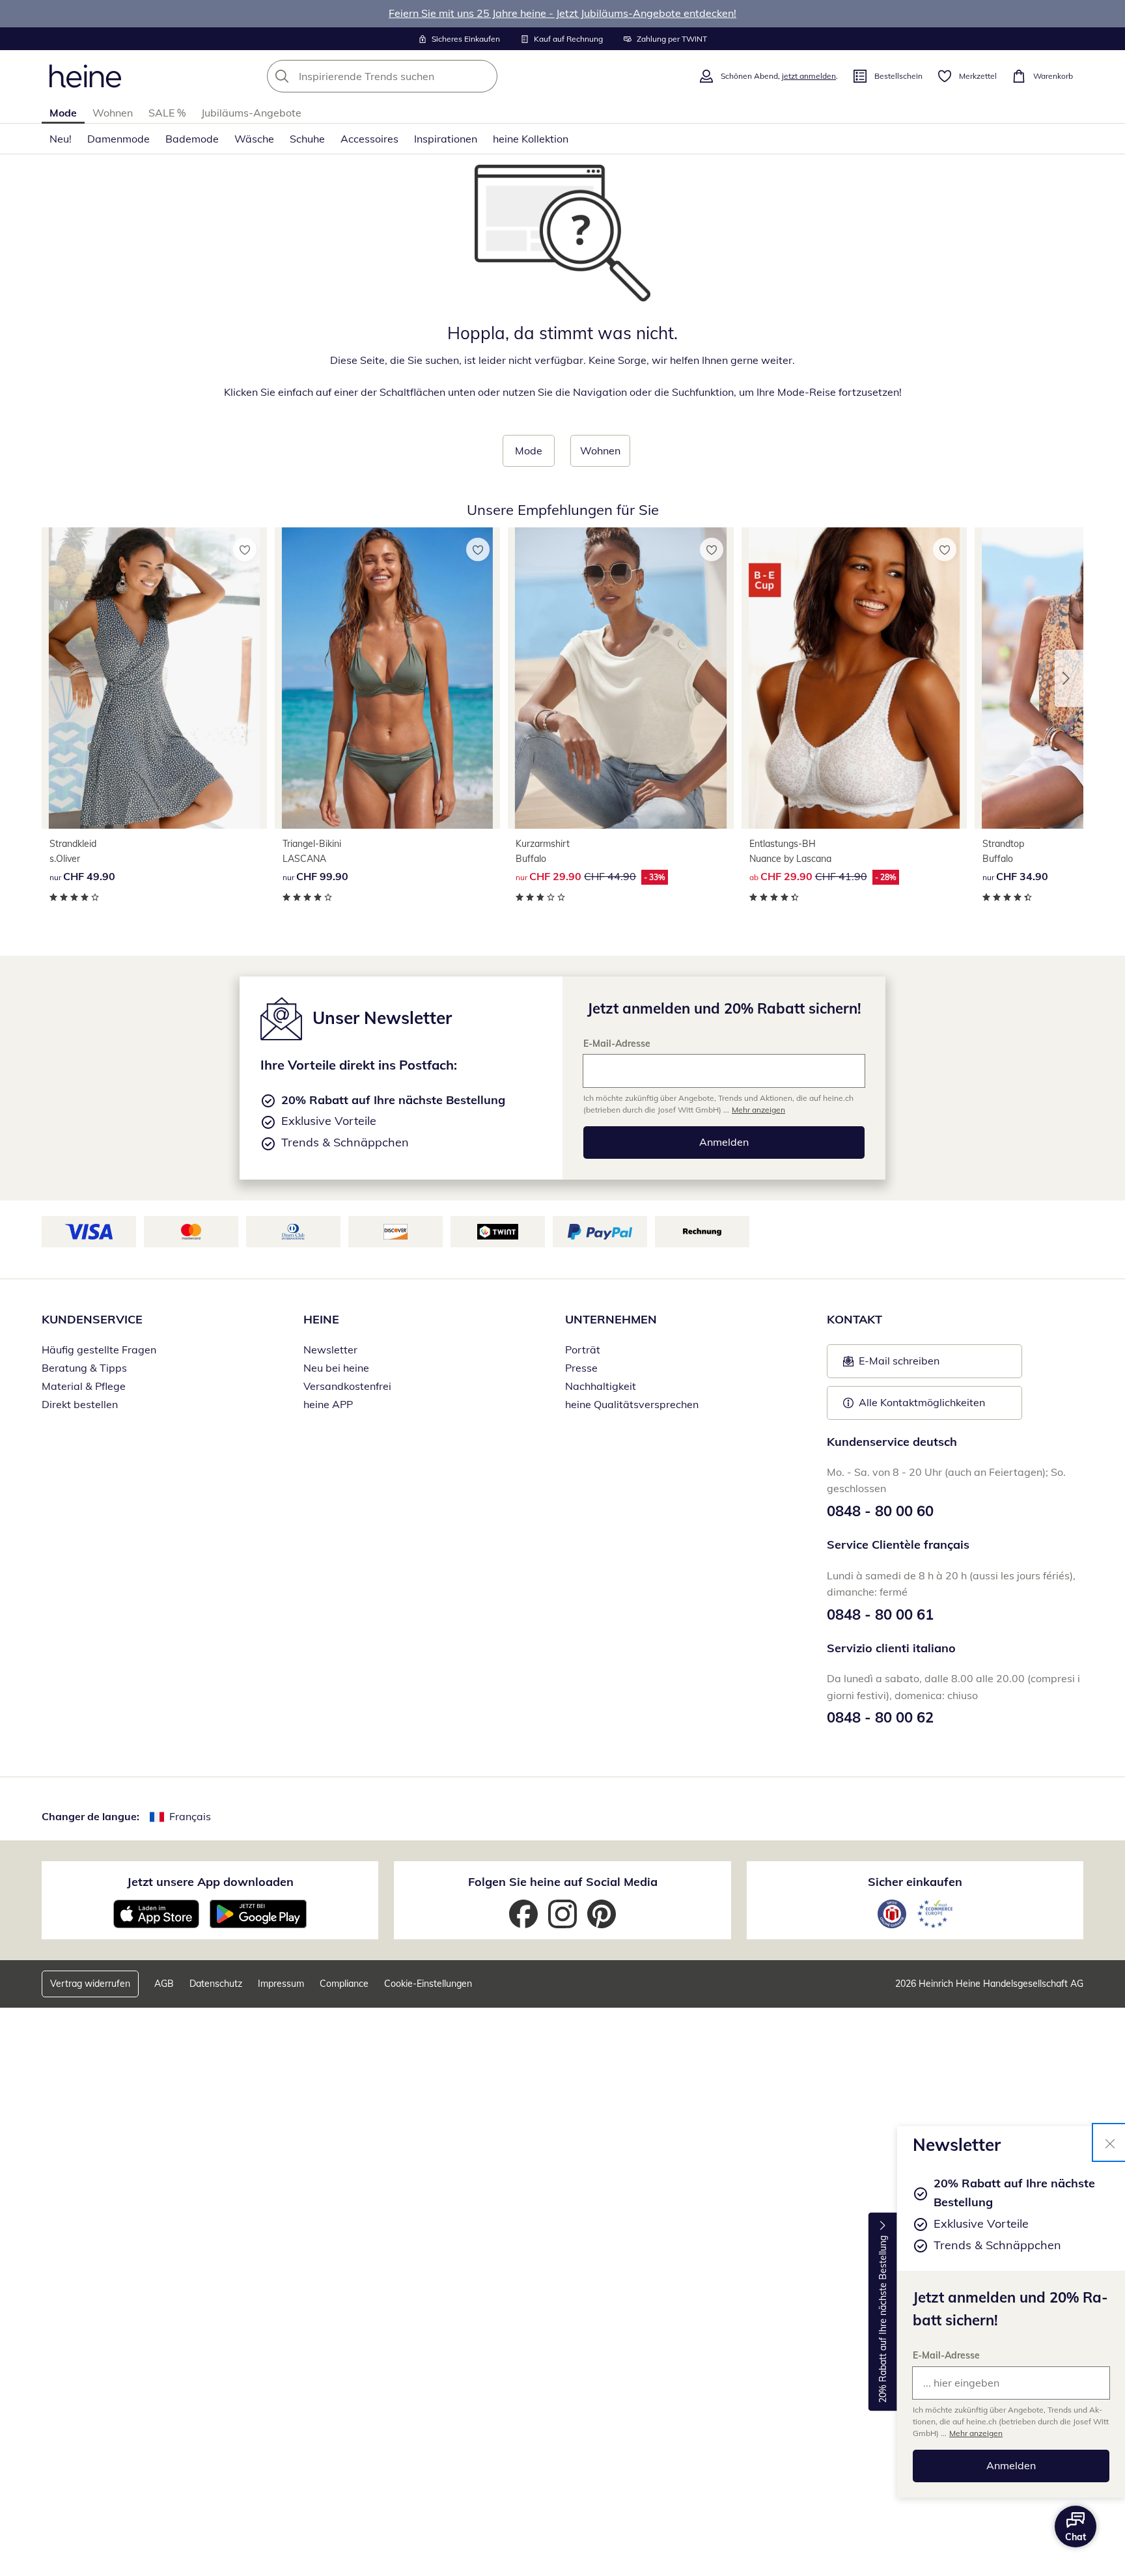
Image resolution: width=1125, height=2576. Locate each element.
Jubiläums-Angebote (251, 113)
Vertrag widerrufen (90, 1984)
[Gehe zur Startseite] (85, 76)
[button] (1069, 678)
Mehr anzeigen (976, 2433)
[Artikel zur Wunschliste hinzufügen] (245, 549)
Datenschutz (216, 1984)
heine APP (328, 1404)
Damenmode (118, 139)
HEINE (321, 1319)
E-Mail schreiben (891, 1364)
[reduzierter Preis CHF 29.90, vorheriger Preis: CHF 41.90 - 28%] (854, 678)
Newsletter (330, 1350)
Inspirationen (446, 139)
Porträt (583, 1350)
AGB (164, 1984)
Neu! (61, 139)
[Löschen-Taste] (484, 76)
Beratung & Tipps (84, 1368)
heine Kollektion (531, 139)
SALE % (167, 113)
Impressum (281, 1984)
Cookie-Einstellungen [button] (428, 1984)
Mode (63, 113)
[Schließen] (1110, 2142)
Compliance (344, 1984)
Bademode (192, 139)
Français (190, 1816)
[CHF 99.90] (387, 678)
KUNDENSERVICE (92, 1319)
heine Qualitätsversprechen (632, 1404)
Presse (581, 1368)
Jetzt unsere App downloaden (210, 1882)
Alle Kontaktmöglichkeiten (922, 1402)
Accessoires (369, 139)
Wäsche (254, 139)
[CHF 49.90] (154, 678)
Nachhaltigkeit (601, 1386)
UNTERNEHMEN (611, 1319)
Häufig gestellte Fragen (99, 1350)
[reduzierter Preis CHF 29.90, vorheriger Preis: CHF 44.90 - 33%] (620, 678)
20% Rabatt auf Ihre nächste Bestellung (883, 2319)
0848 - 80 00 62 (880, 1717)
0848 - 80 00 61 (880, 1614)
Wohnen (113, 113)
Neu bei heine (336, 1368)
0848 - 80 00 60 (880, 1511)
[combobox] (411, 76)
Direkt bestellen (80, 1404)
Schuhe (307, 139)
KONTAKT (854, 1319)
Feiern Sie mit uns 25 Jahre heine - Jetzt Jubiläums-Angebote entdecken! (562, 13)
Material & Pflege (84, 1386)
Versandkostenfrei (347, 1386)
